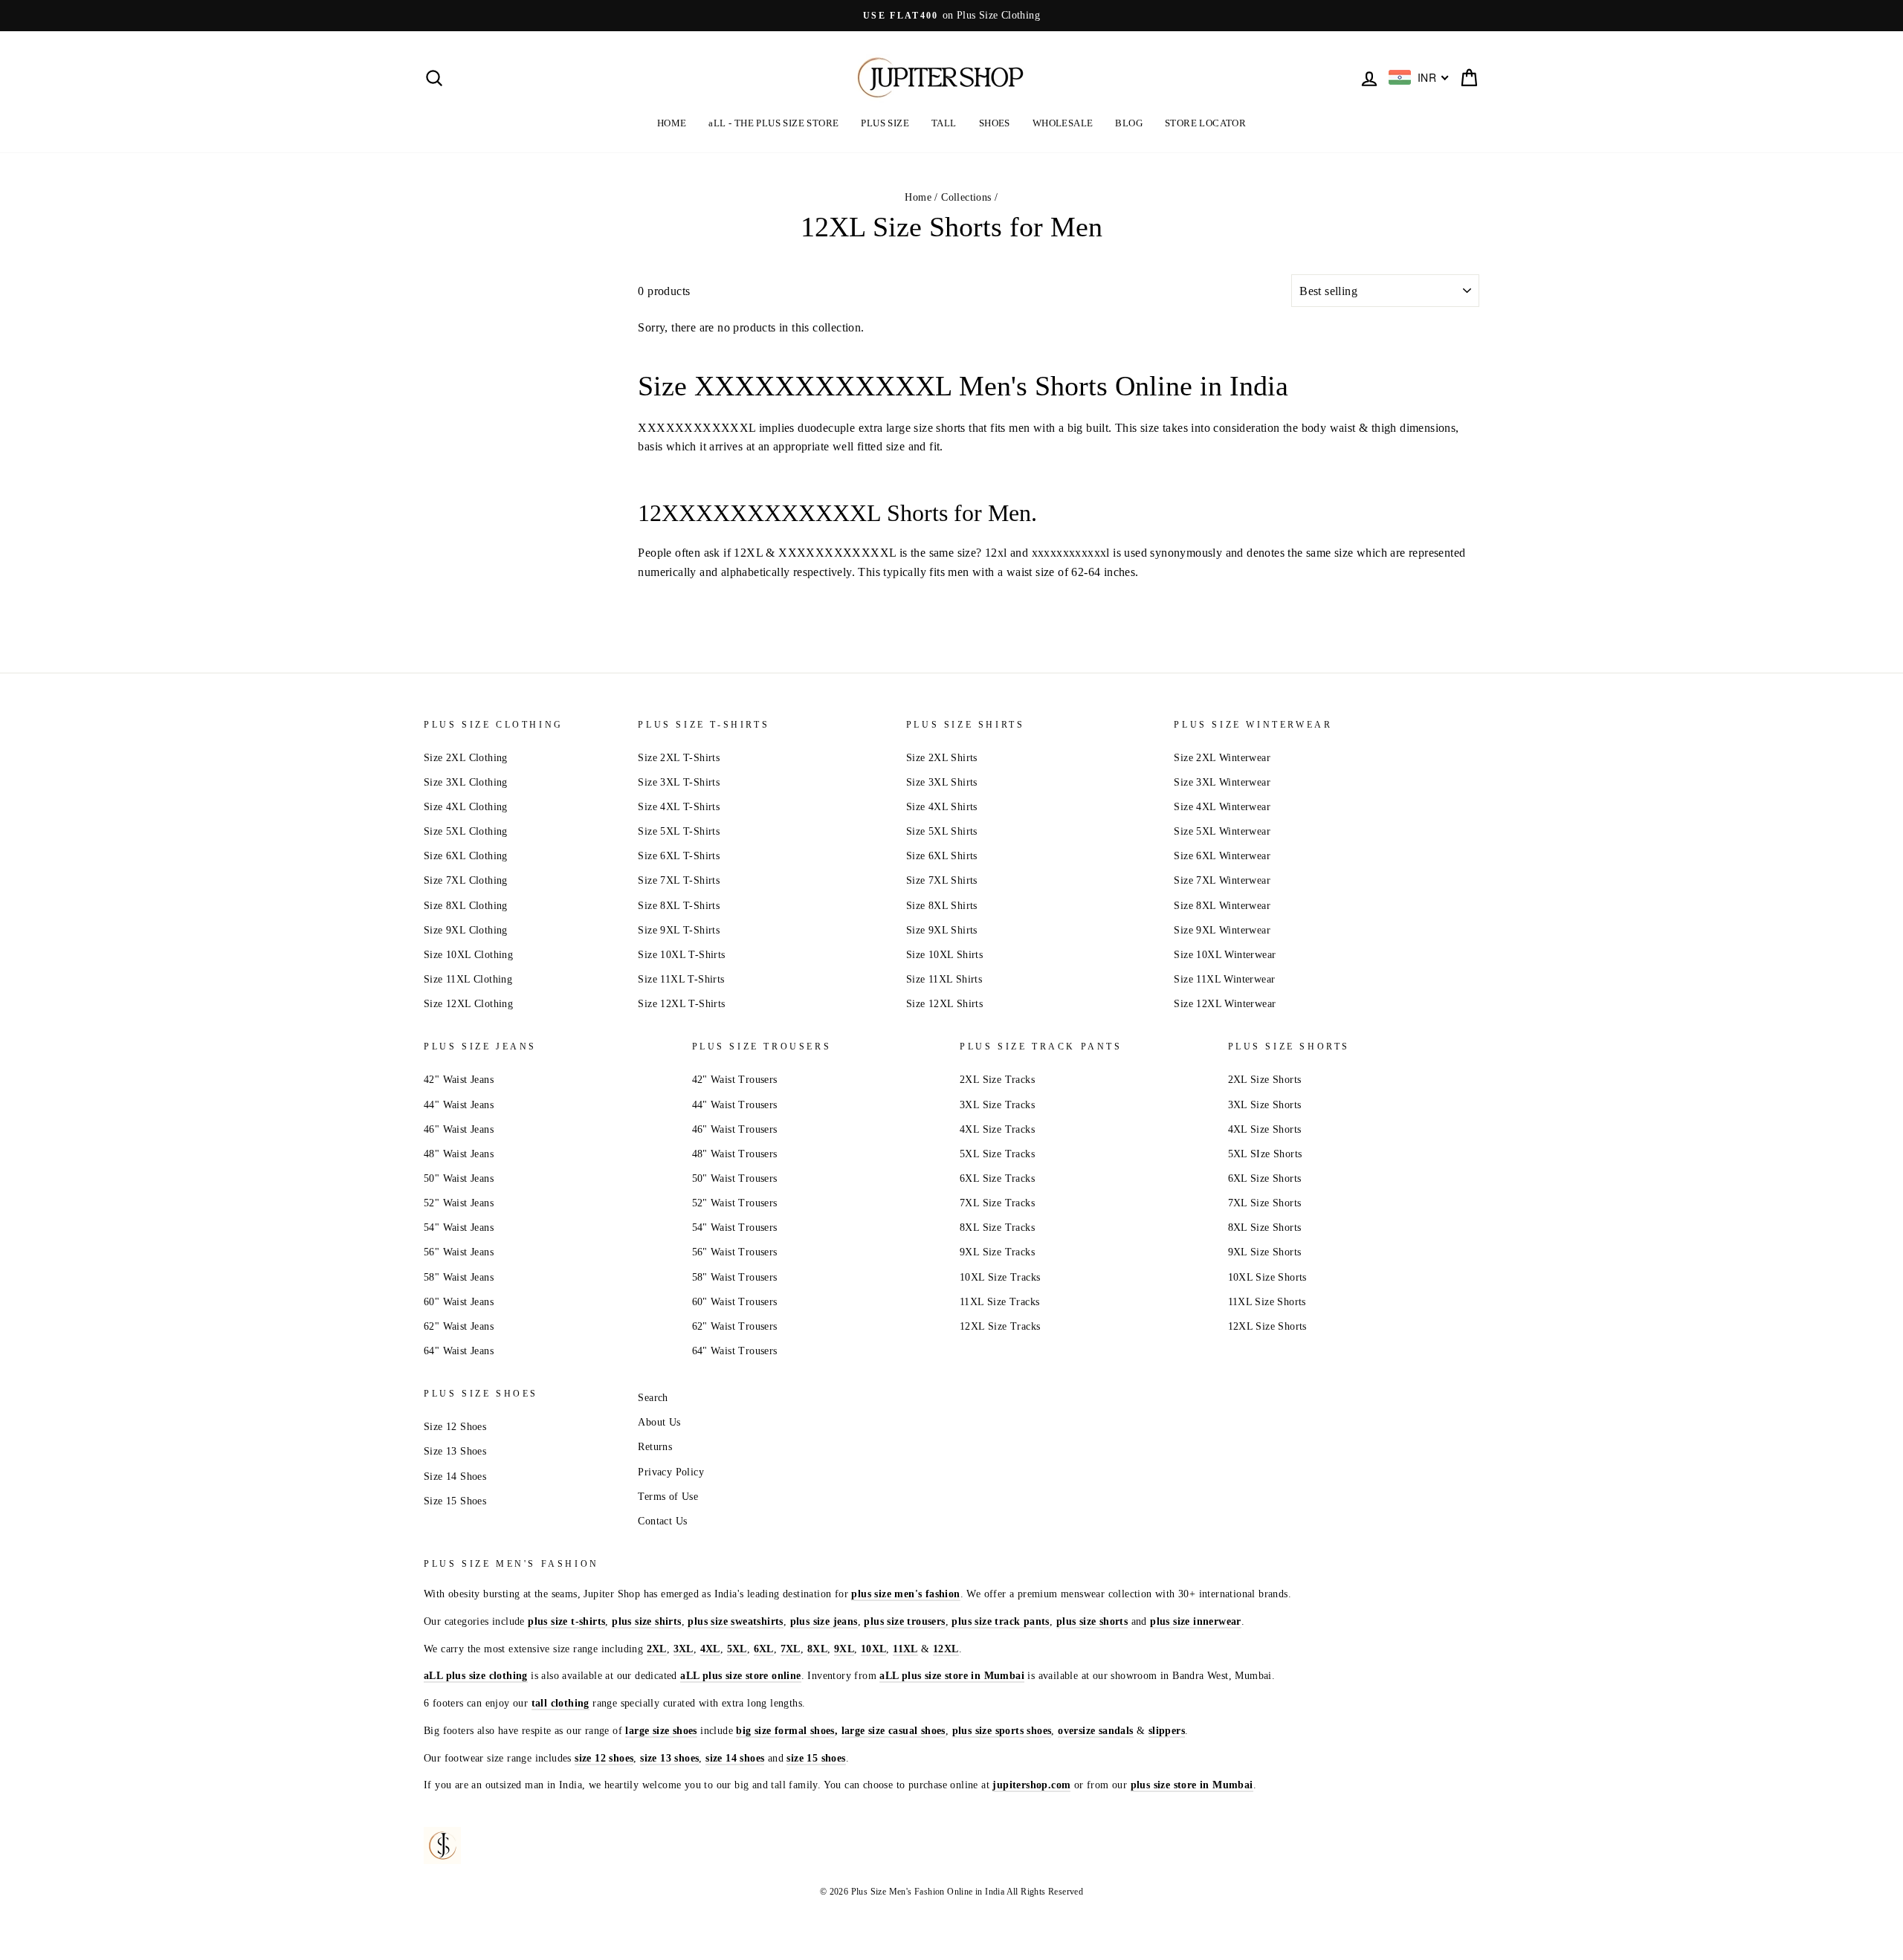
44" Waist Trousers (735, 1105)
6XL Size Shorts (1265, 1178)
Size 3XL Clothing (466, 782)
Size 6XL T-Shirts (679, 856)
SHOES (995, 123)
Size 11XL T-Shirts (681, 979)
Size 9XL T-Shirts (679, 930)
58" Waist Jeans (459, 1277)
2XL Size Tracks (997, 1080)
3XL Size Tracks (997, 1105)
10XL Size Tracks (1000, 1277)
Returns (655, 1447)
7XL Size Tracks (997, 1203)
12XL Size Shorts (1267, 1326)
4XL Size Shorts (1265, 1129)
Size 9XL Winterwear (1222, 930)
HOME (672, 123)
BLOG (1129, 123)
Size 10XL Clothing (468, 955)
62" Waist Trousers (735, 1326)
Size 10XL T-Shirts (681, 955)
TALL (944, 123)
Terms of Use (668, 1497)
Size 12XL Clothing (468, 1004)
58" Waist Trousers (735, 1277)
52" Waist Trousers (735, 1203)
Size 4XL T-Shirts (679, 807)
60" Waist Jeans (459, 1302)
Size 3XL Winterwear (1222, 782)
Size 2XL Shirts (942, 758)
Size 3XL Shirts (942, 782)
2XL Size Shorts (1265, 1080)
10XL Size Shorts (1267, 1277)
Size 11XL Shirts (944, 979)
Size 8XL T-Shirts (679, 906)
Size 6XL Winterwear (1222, 856)
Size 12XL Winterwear (1225, 1004)
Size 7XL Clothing (466, 880)
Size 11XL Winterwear (1224, 979)
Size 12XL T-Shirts (681, 1004)
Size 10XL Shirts (944, 955)
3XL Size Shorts (1265, 1105)
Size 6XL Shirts (942, 856)
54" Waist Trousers (735, 1228)
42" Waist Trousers (735, 1080)
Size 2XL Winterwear (1222, 758)
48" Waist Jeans (459, 1154)
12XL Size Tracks (1000, 1326)
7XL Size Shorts (1265, 1203)
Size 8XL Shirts (942, 906)
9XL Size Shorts (1265, 1252)
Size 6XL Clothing (466, 856)
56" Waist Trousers (735, 1252)
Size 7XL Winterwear (1222, 880)
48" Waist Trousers (735, 1154)
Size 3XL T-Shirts (679, 782)
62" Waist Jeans (459, 1326)
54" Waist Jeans (459, 1228)
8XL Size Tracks (997, 1228)
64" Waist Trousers (735, 1351)
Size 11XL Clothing (468, 979)
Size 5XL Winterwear (1222, 831)
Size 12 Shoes (455, 1427)
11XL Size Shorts (1267, 1302)
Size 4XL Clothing (466, 807)
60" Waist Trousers (735, 1302)
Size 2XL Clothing (466, 758)
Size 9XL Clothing (466, 930)
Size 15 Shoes (455, 1501)
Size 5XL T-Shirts (679, 831)
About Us (659, 1422)
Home (918, 197)
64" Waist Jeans (459, 1351)
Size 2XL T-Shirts (679, 758)
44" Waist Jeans (459, 1105)
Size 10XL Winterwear (1225, 955)
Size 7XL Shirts (942, 880)
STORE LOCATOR (1205, 123)
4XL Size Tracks (997, 1129)
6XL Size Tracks (997, 1178)
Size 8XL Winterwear (1222, 906)
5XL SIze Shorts (1265, 1154)
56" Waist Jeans (459, 1252)
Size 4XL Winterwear (1222, 807)
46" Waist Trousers (735, 1129)
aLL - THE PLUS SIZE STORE (773, 123)
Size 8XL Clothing (466, 906)
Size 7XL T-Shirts (679, 880)
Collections (966, 197)
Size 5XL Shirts (942, 831)
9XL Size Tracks (997, 1252)
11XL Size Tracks (999, 1302)
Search (653, 1398)
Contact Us (662, 1521)
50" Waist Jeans (459, 1178)
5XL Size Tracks (997, 1154)
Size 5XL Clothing (466, 831)
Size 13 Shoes (455, 1451)
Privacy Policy (671, 1472)
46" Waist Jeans (459, 1129)
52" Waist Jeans (459, 1203)
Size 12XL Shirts (944, 1004)
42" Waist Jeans (459, 1080)
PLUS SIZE (885, 123)
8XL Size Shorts (1265, 1228)
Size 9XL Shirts (942, 930)
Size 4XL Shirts (942, 807)
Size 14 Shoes (455, 1477)
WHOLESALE (1063, 123)
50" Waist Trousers (735, 1178)
